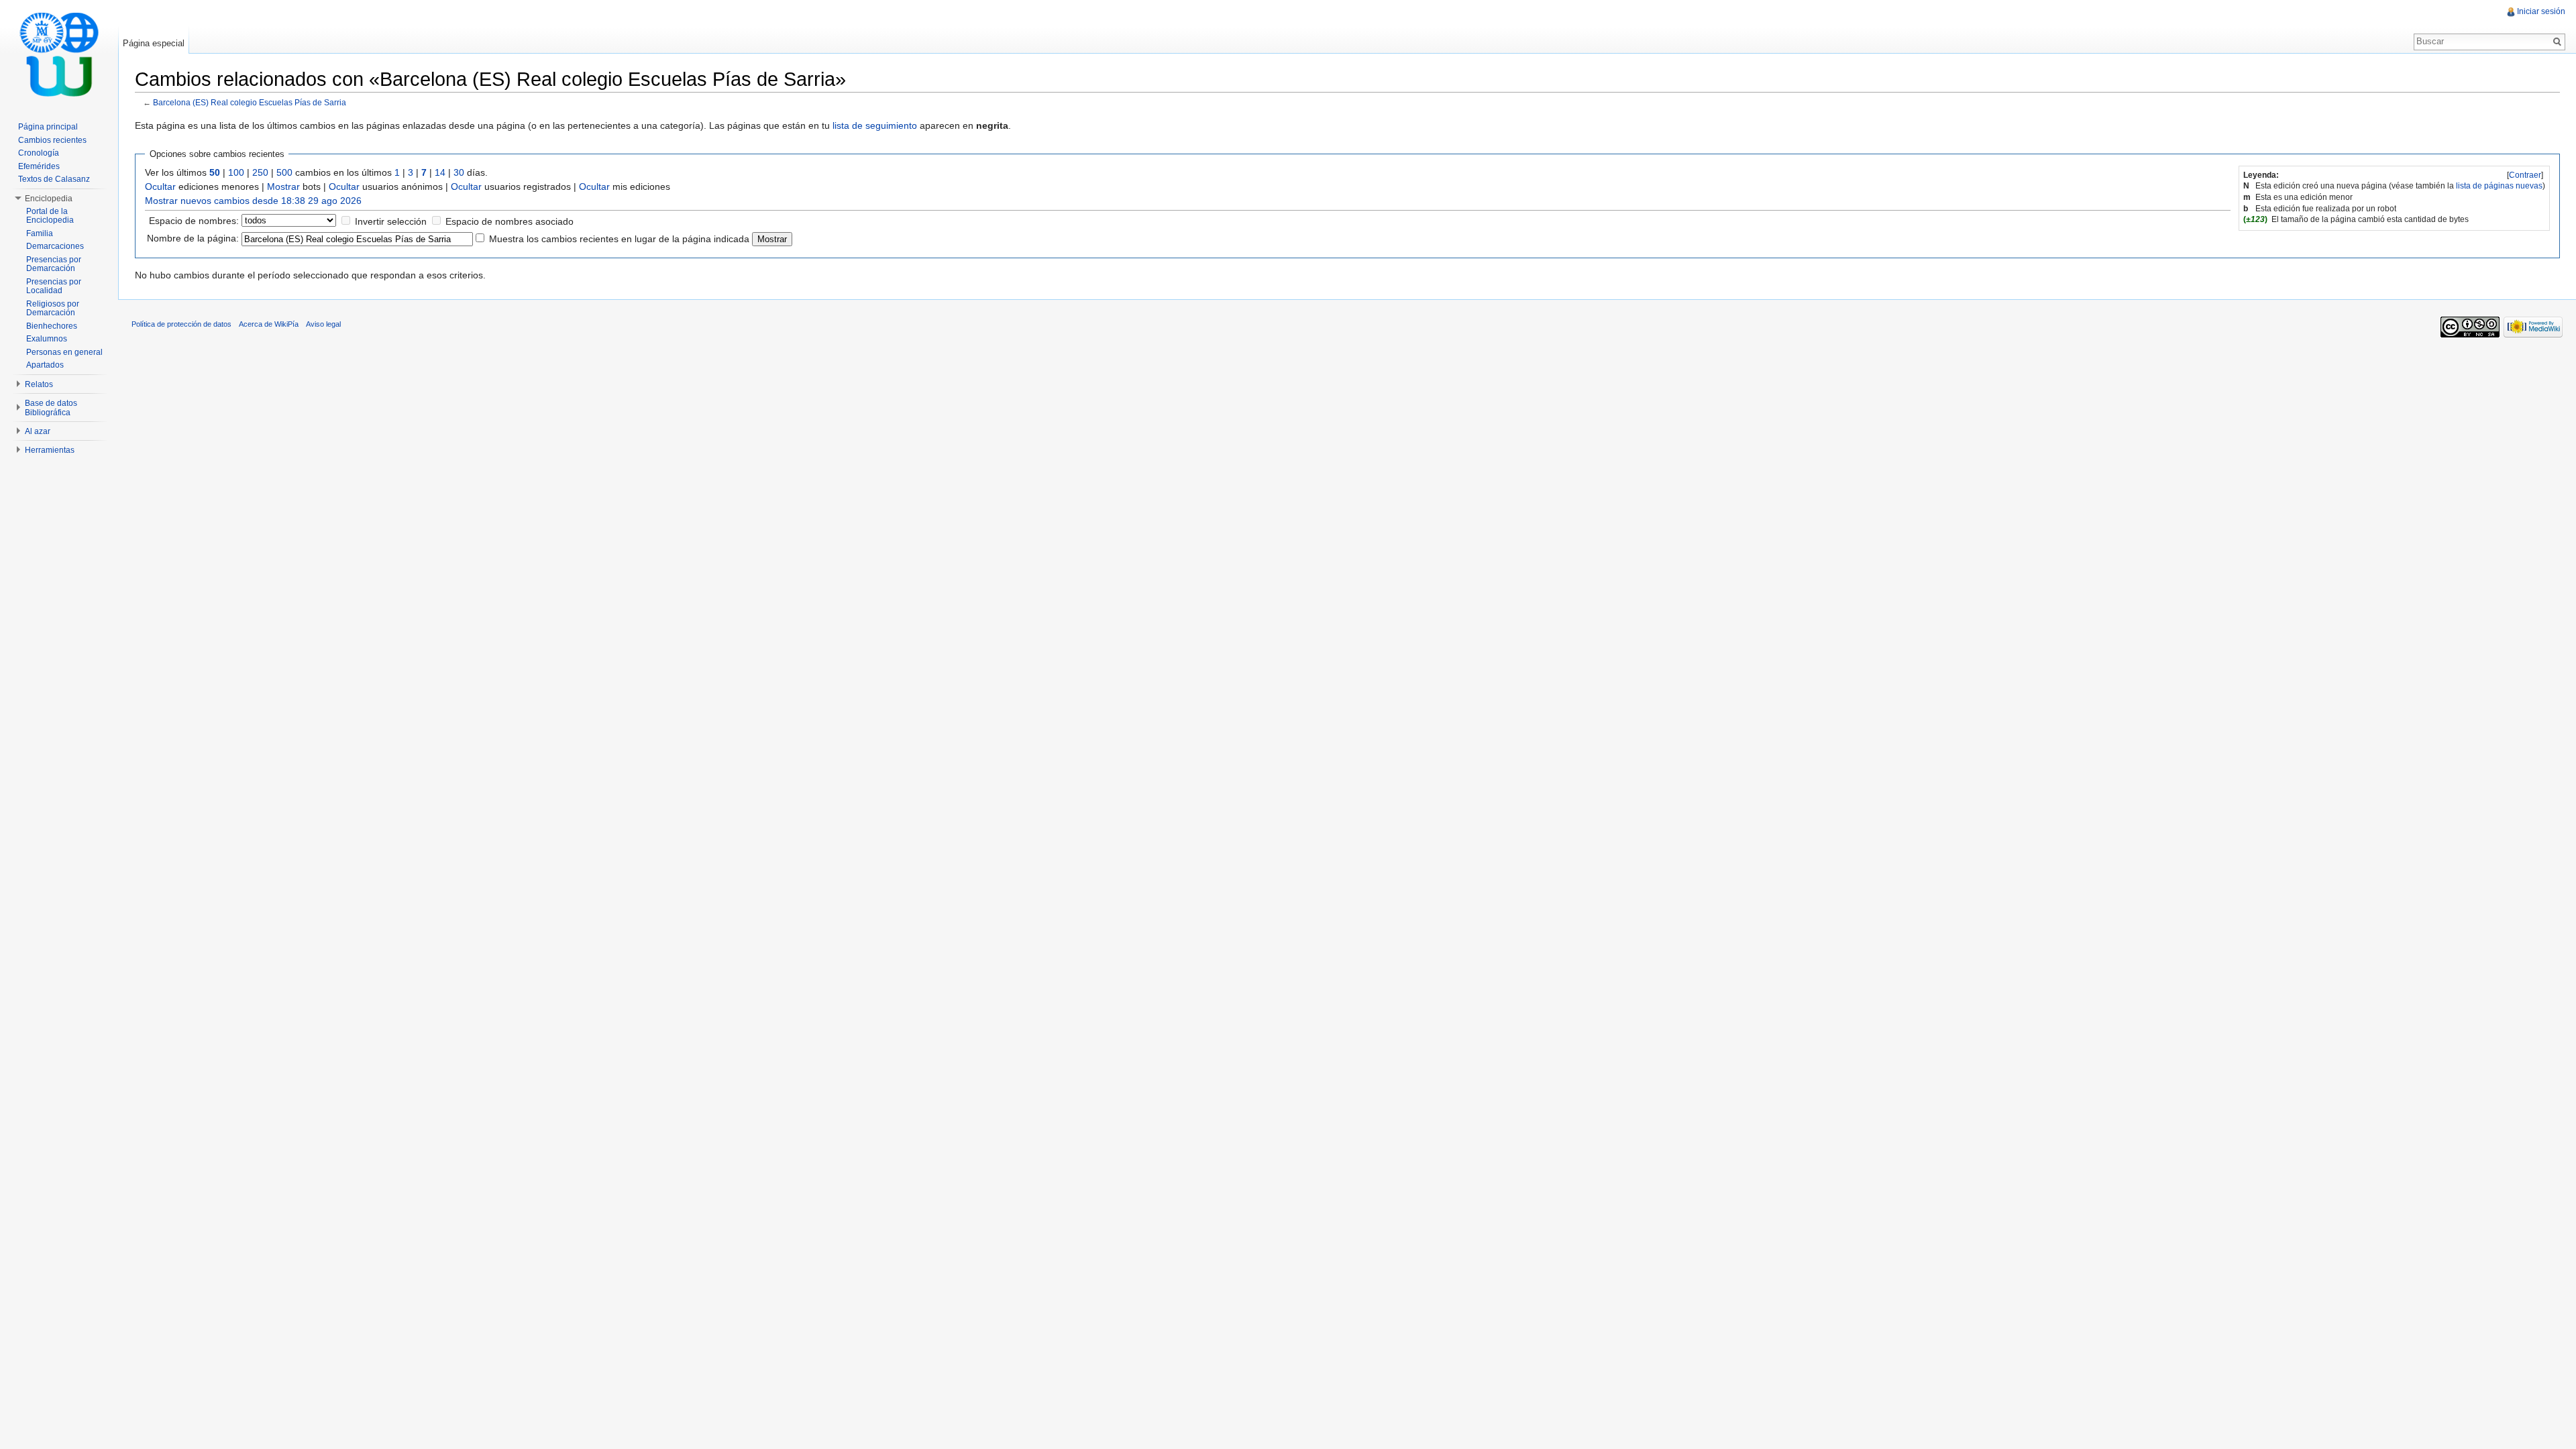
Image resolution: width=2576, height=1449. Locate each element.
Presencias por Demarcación (54, 264)
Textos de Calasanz (54, 179)
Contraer (2525, 175)
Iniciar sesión (2541, 11)
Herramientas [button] (50, 450)
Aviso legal (323, 324)
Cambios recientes (52, 140)
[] (2525, 175)
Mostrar (283, 186)
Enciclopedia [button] (49, 199)
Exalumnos (47, 339)
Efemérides (39, 166)
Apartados (45, 365)
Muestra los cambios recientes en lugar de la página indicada (619, 239)
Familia (40, 233)
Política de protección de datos (181, 324)
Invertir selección (391, 221)
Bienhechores (52, 326)
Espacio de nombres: (194, 221)
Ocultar (160, 186)
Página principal (48, 127)
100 (236, 172)
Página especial (154, 43)
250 (260, 172)
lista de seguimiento (875, 125)
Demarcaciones (55, 246)
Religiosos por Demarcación (53, 309)
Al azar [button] (38, 431)
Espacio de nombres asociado (509, 221)
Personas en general (64, 352)
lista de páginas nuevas (2499, 186)
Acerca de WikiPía (269, 324)
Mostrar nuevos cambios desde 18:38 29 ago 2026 (253, 201)
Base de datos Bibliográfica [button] (51, 408)
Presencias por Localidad (54, 286)
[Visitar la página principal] (59, 54)
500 (284, 172)
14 (440, 172)
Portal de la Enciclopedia (50, 216)
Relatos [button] (39, 384)
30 (459, 172)
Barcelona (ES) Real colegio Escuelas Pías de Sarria (250, 102)
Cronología (39, 153)
